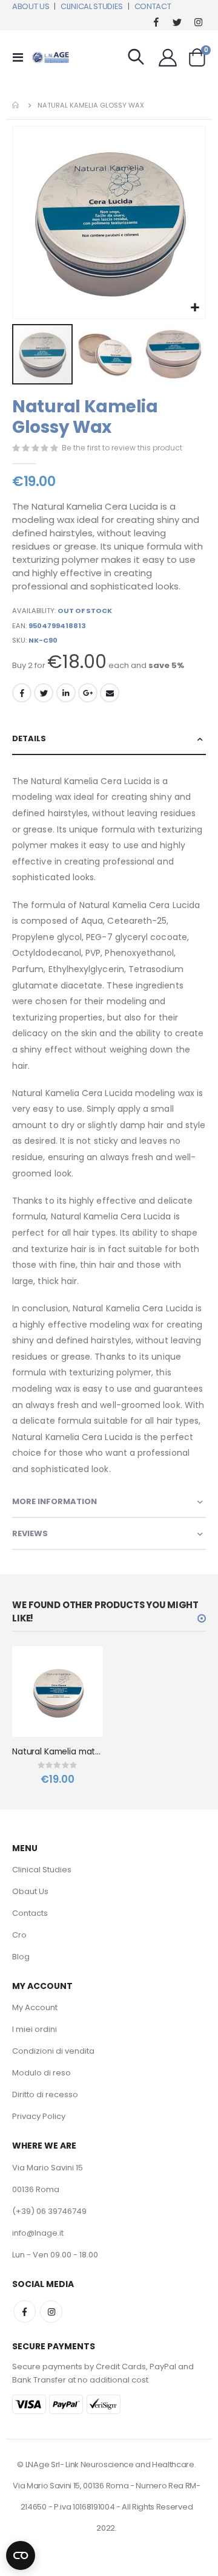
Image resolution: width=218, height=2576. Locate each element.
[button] (195, 308)
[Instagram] (198, 21)
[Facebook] (156, 21)
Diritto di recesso (45, 2094)
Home (16, 105)
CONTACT (153, 6)
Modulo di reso (41, 2073)
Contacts (30, 1913)
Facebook (22, 693)
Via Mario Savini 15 (48, 2168)
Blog (21, 1957)
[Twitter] (177, 21)
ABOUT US (31, 6)
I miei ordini (35, 2029)
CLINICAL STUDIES (92, 6)
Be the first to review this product (122, 448)
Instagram (51, 2312)
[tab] (109, 739)
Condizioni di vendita (53, 2051)
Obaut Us (30, 1891)
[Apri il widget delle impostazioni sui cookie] (21, 2553)
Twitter (44, 693)
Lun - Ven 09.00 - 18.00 (55, 2255)
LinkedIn (66, 693)
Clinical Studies (42, 1870)
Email (110, 693)
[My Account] (168, 57)
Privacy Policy (39, 2116)
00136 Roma (36, 2189)
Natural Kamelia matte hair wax (58, 1752)
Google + (88, 693)
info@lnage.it (38, 2233)
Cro (19, 1935)
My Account (35, 2007)
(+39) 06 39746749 (49, 2211)
